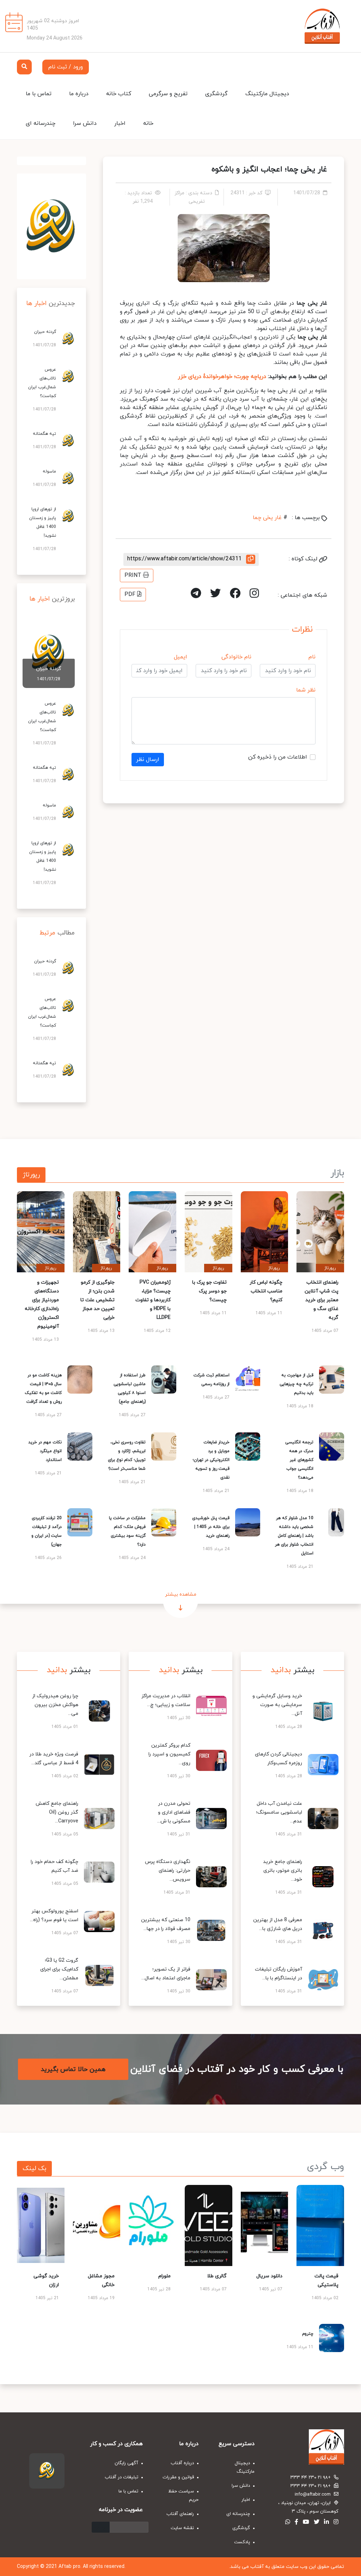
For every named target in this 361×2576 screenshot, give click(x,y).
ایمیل (180, 657)
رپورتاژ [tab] (31, 1175)
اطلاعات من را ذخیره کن (278, 757)
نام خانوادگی (236, 657)
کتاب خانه (119, 94)
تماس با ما (39, 94)
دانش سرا (85, 123)
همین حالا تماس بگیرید (73, 2069)
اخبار (120, 123)
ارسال (101, 2527)
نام (312, 657)
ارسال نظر (148, 760)
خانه (148, 123)
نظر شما (306, 690)
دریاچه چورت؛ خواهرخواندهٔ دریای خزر (222, 377)
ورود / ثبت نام (66, 67)
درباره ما (79, 94)
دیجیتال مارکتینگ (267, 94)
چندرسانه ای (41, 123)
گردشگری (216, 94)
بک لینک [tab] (34, 2169)
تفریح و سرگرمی (168, 94)
